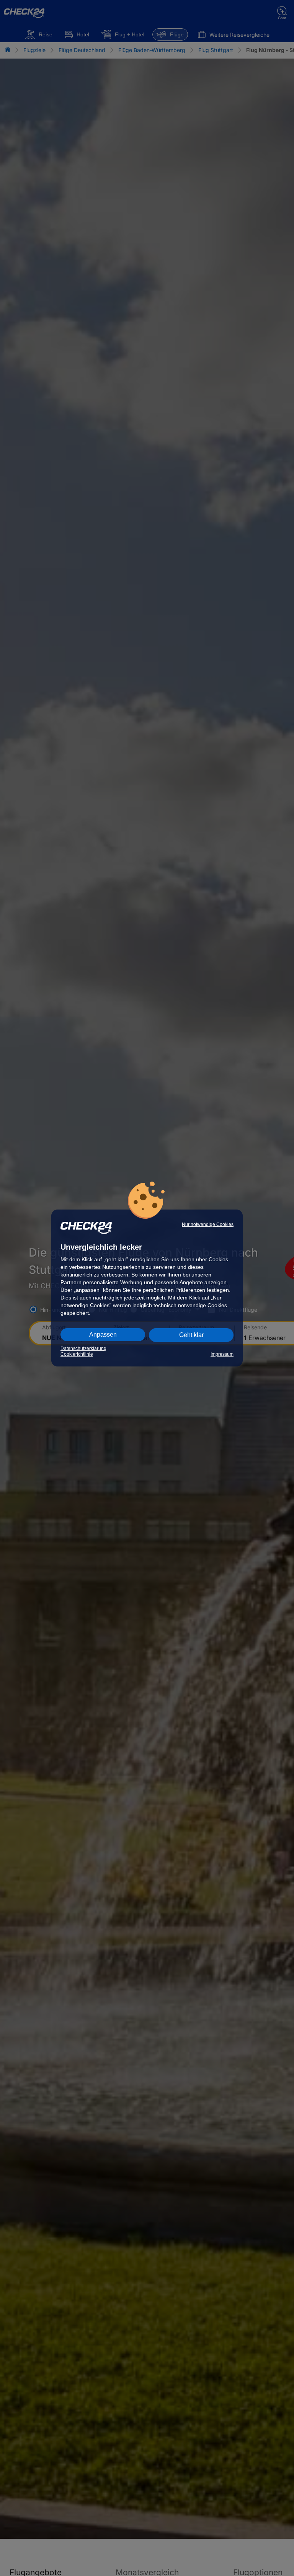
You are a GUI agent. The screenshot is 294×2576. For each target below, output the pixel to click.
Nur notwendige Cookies (208, 1224)
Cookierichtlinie (77, 1354)
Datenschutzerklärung (83, 1348)
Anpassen (103, 1335)
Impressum (222, 1354)
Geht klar (191, 1335)
